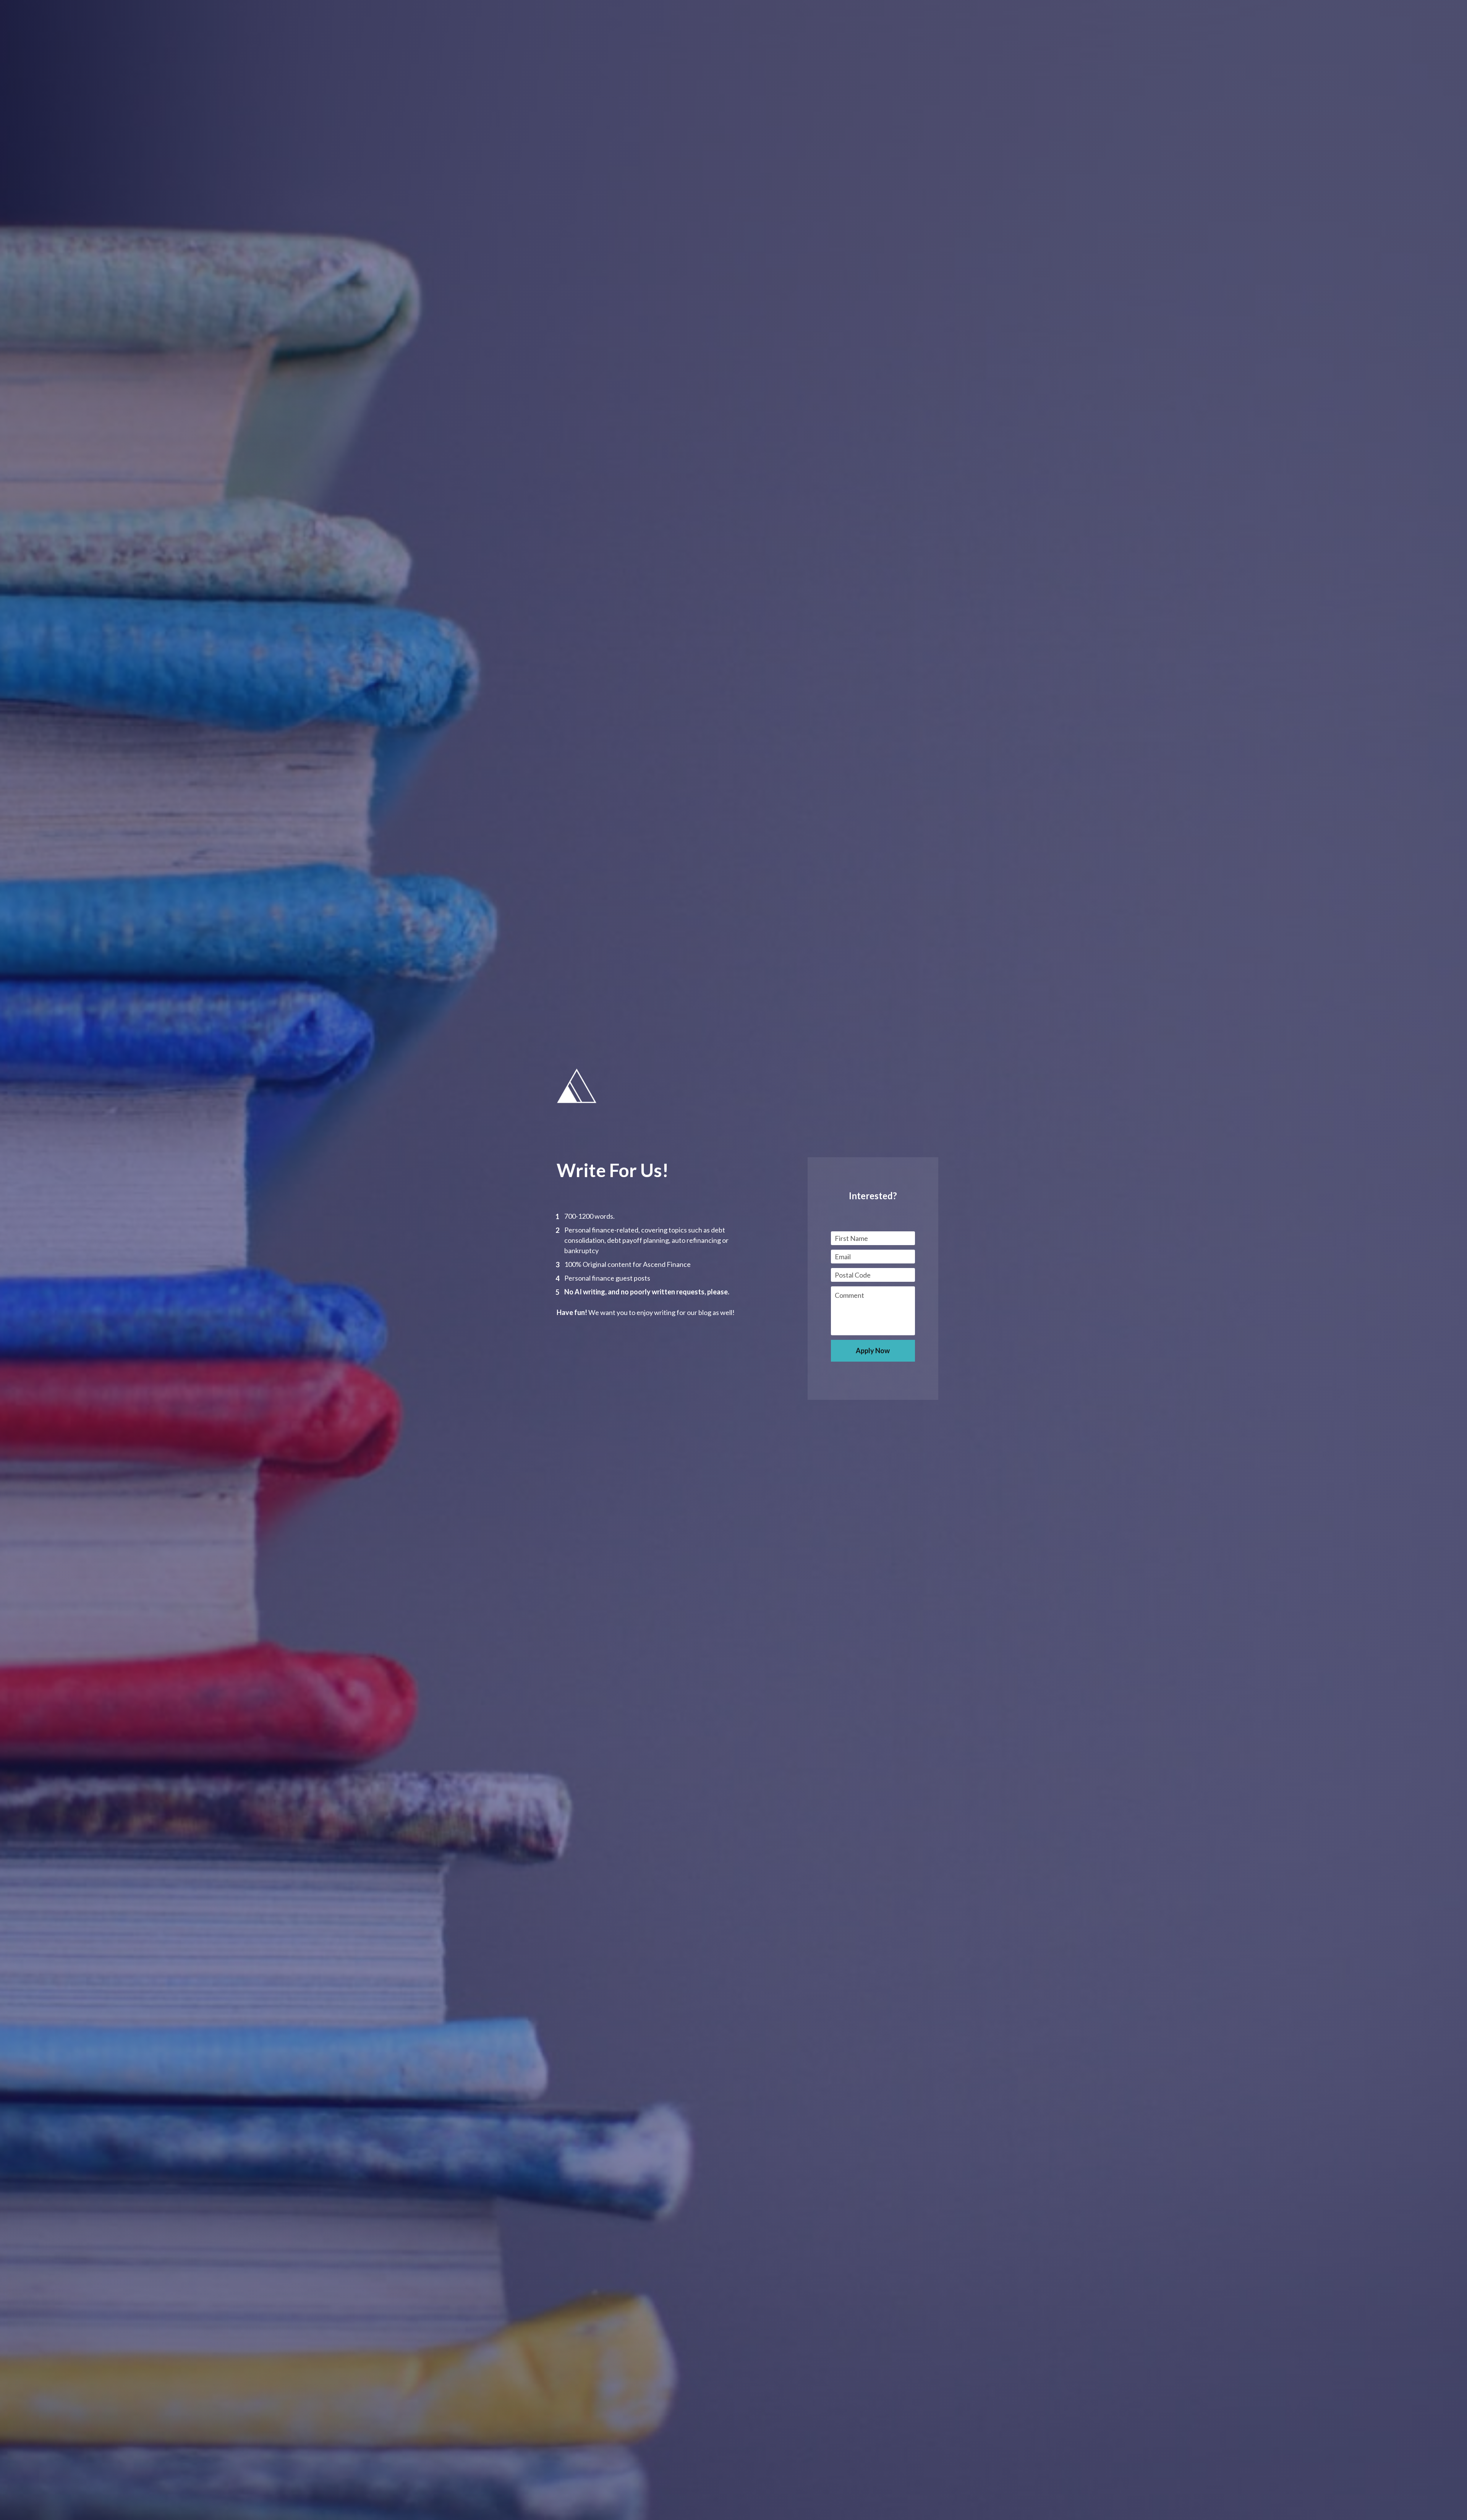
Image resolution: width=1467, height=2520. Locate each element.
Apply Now (873, 1351)
